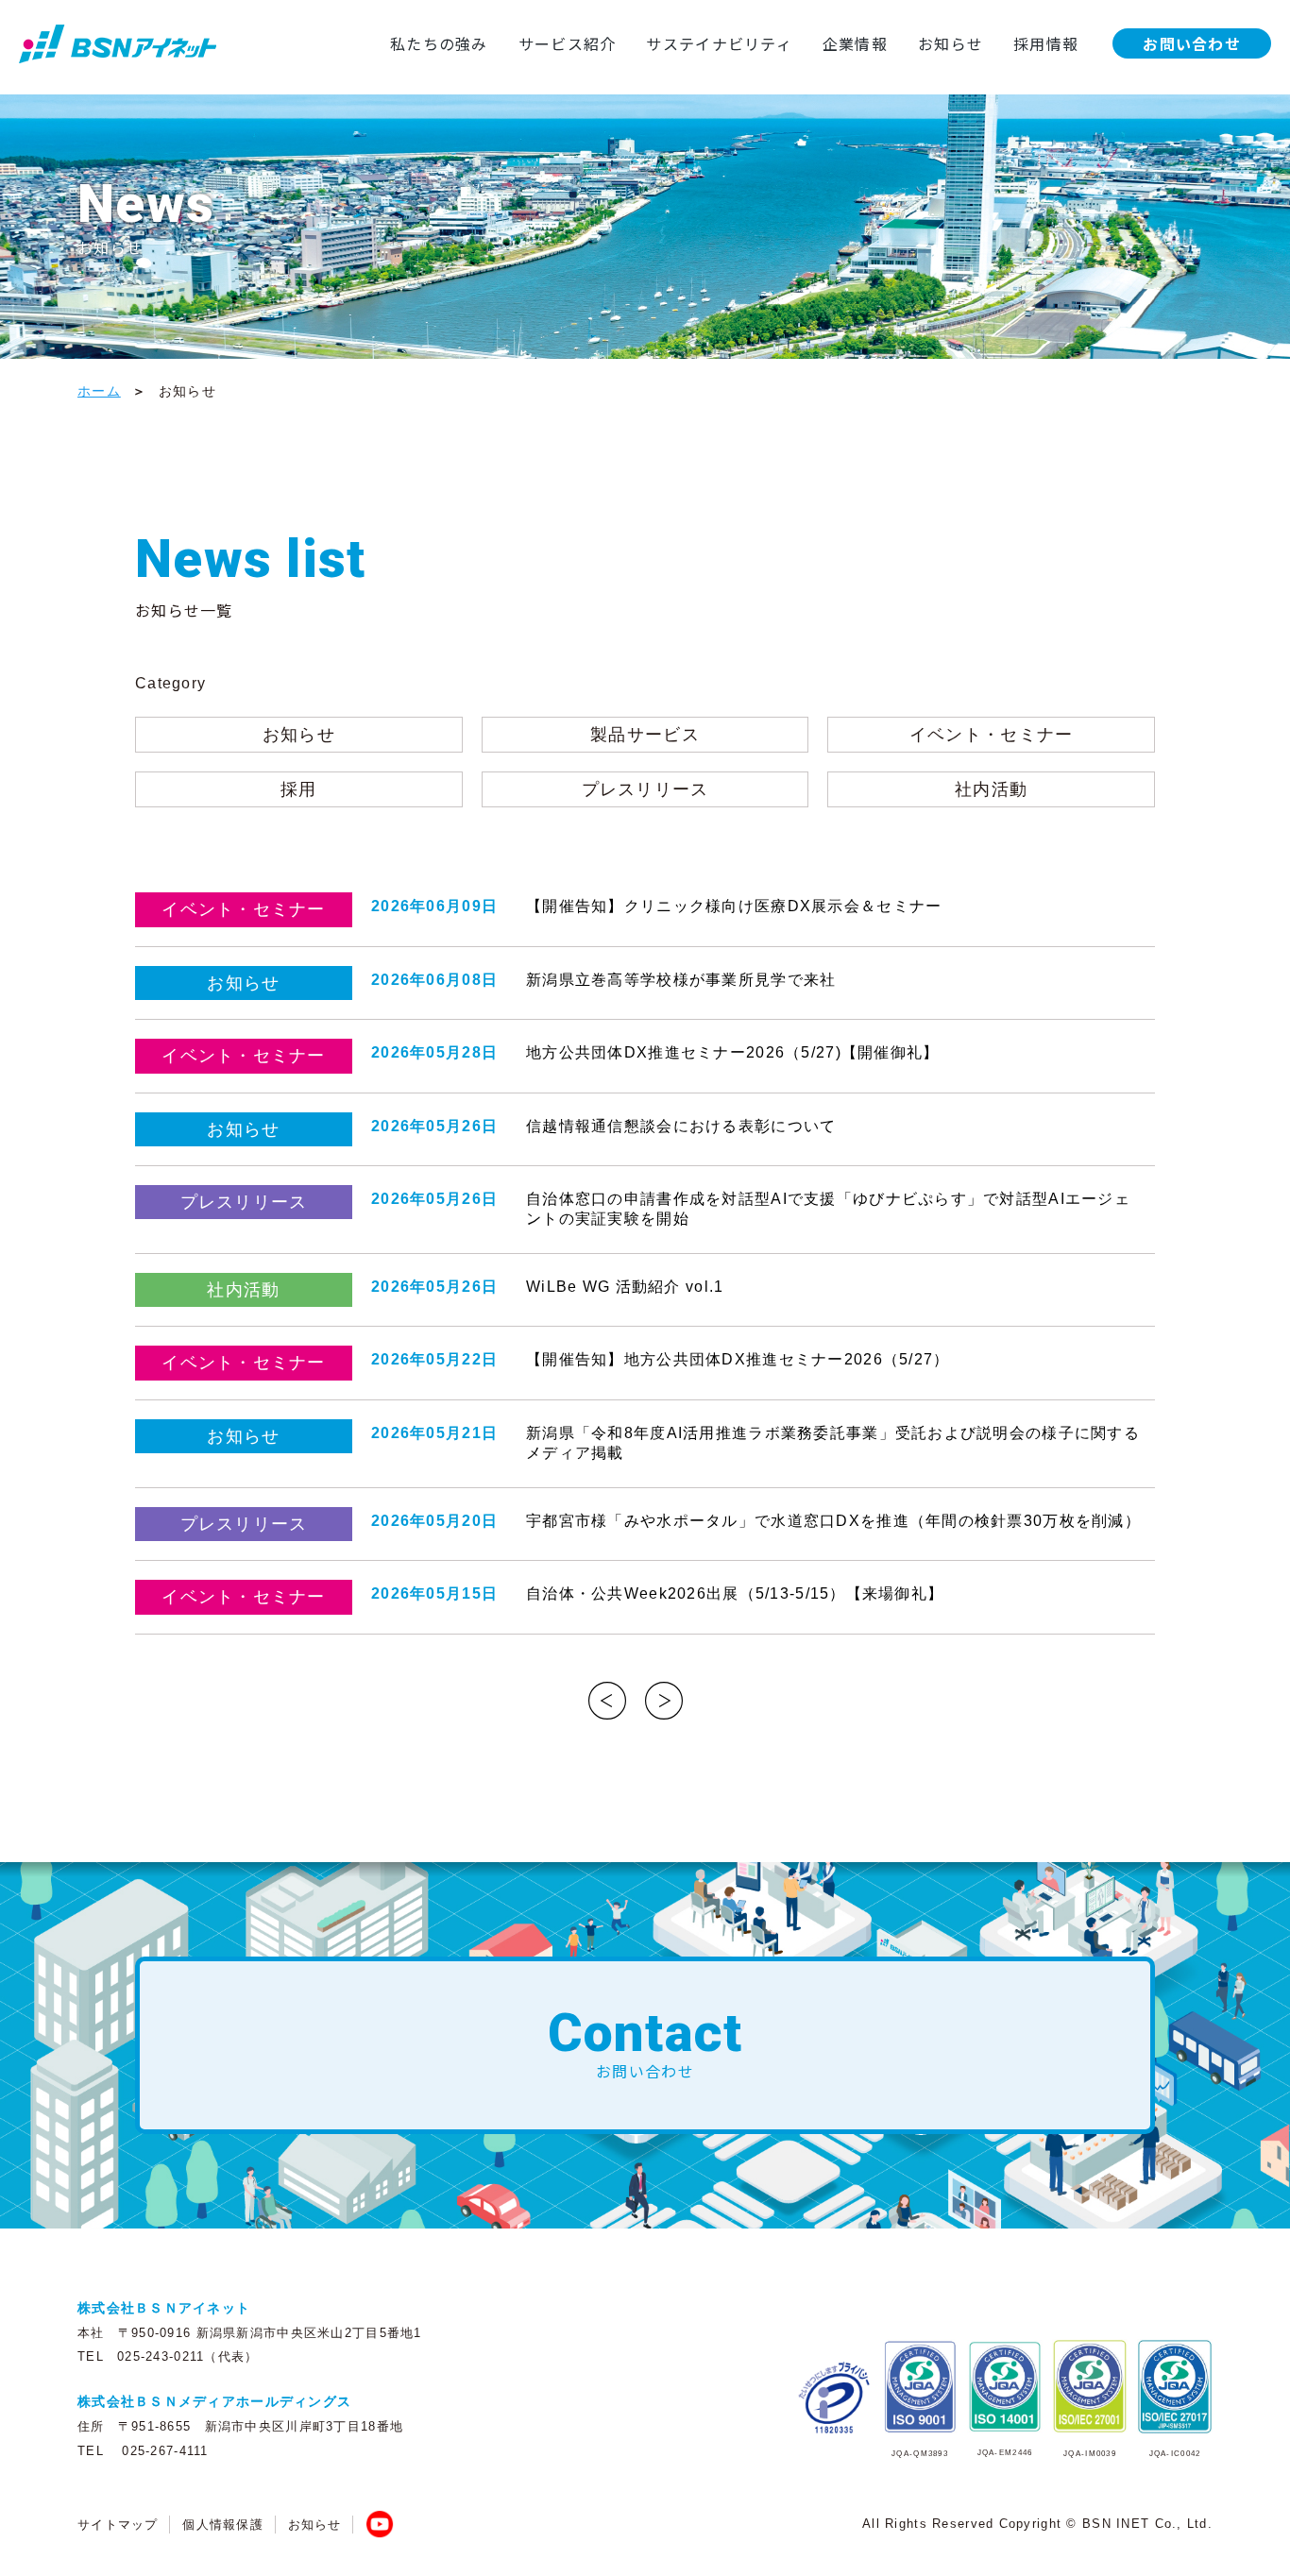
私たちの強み (439, 43)
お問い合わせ (1192, 43)
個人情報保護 (223, 2525)
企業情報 (855, 43)
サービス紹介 (568, 43)
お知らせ (951, 43)
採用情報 (1046, 43)
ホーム (99, 391)
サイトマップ (118, 2525)
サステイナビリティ (719, 43)
